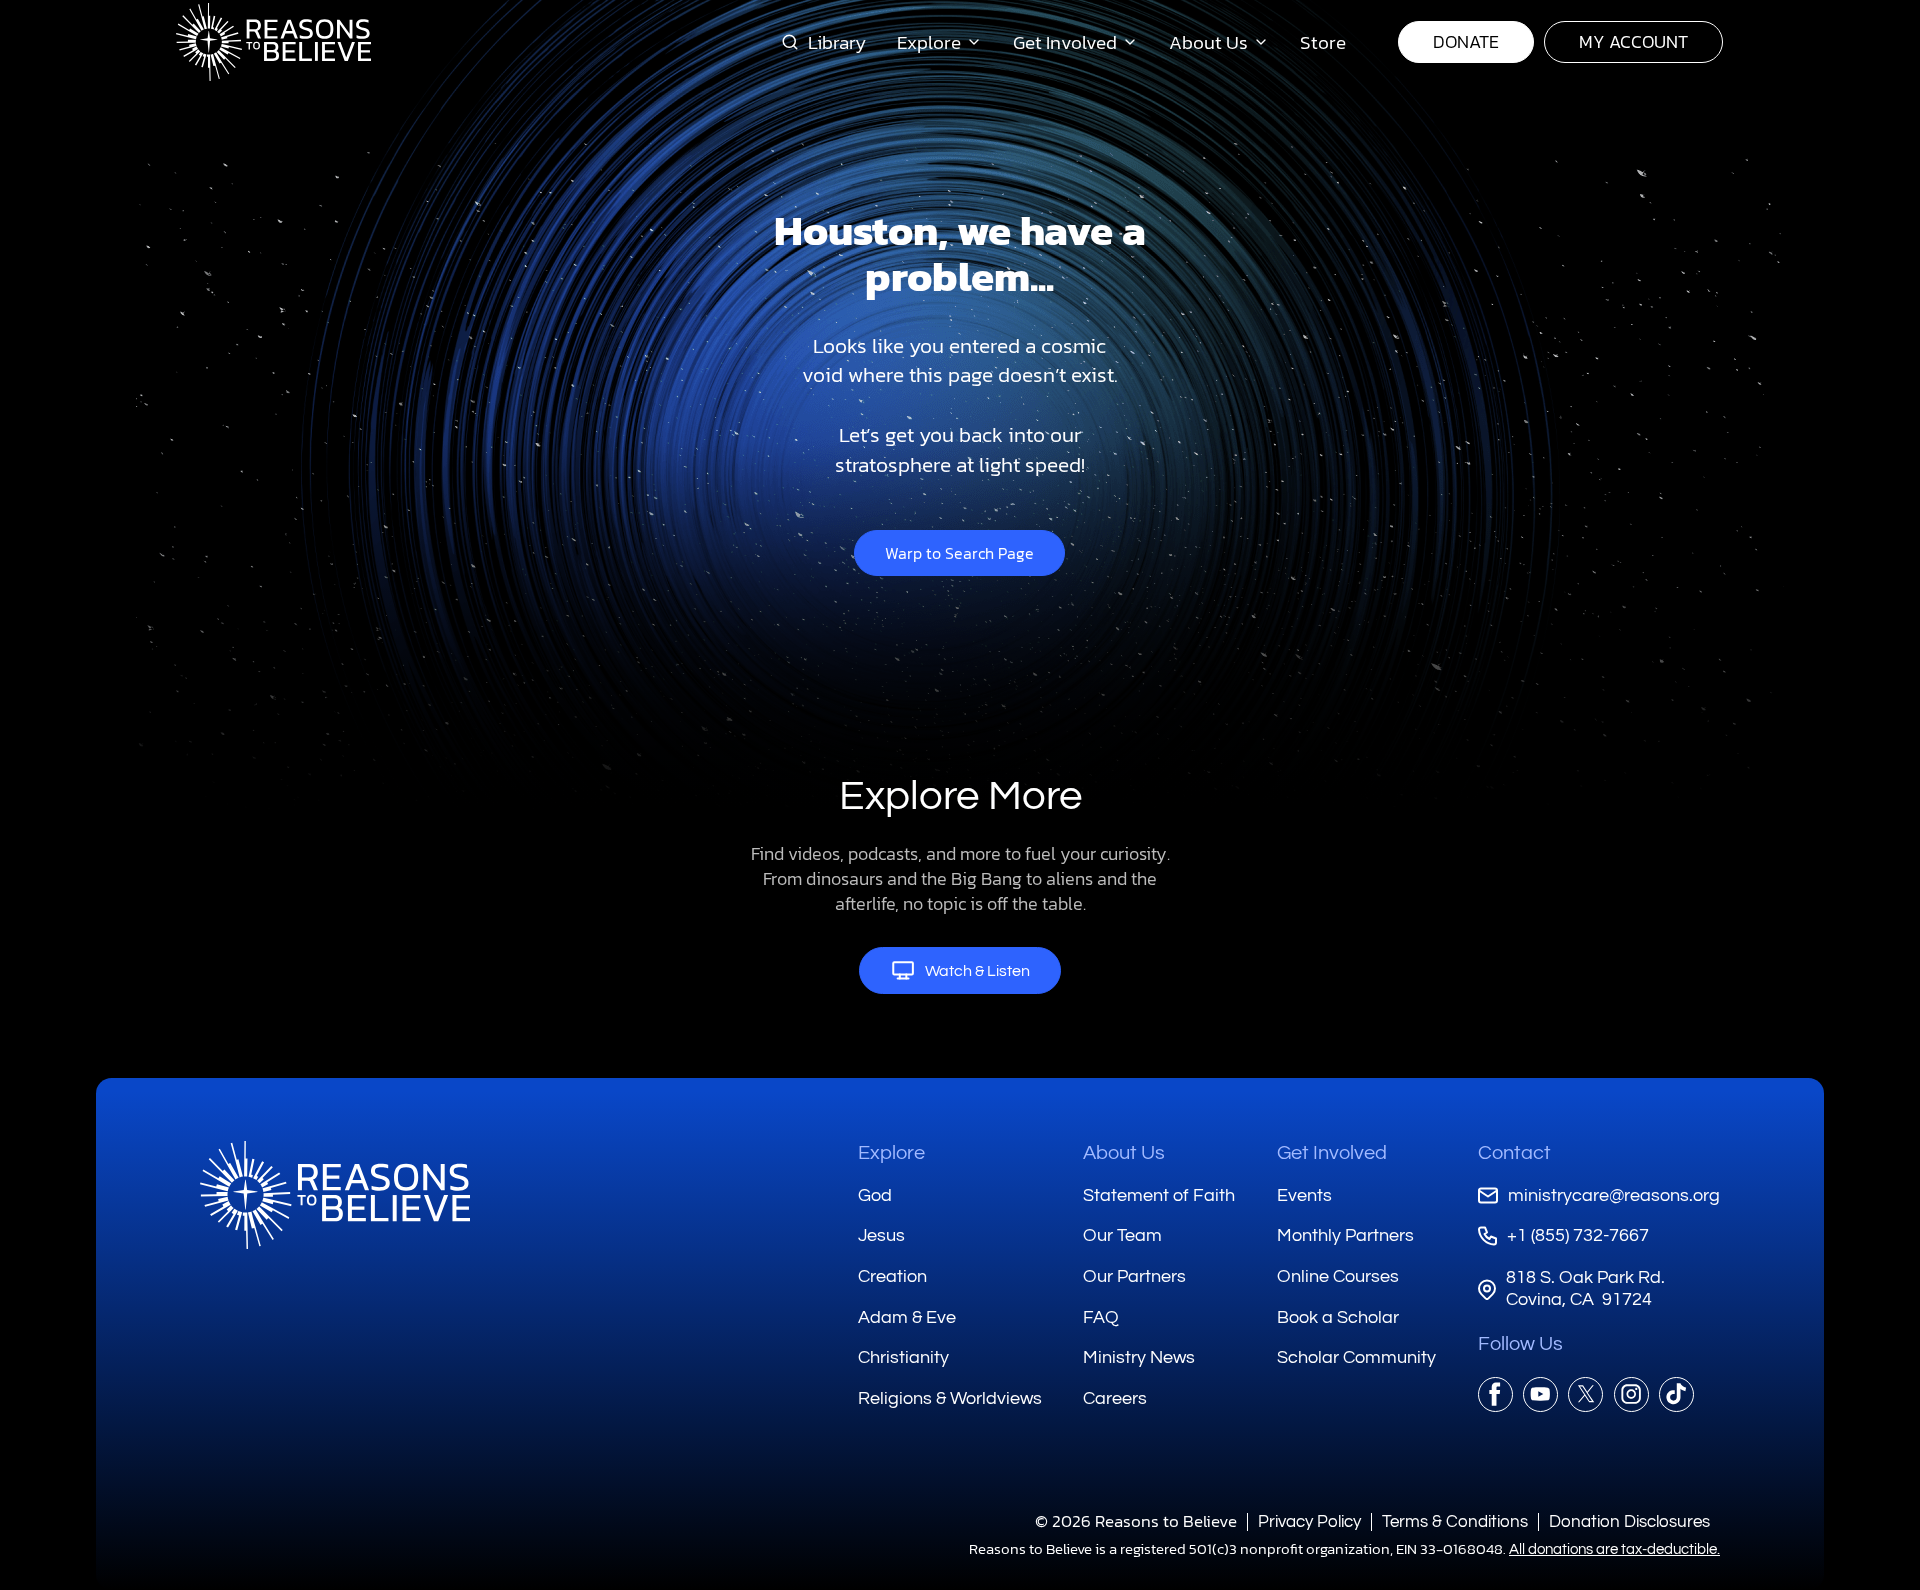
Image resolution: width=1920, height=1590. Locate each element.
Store (1323, 42)
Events (1304, 1195)
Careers (1115, 1398)
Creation (892, 1276)
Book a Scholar (1338, 1317)
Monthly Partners (1345, 1235)
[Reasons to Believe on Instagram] (1631, 1394)
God (875, 1195)
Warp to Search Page (959, 553)
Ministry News (1139, 1357)
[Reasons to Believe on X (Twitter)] (1585, 1394)
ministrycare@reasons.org (1614, 1195)
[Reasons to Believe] (273, 42)
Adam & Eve (907, 1317)
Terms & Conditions (1455, 1521)
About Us (1124, 1153)
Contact (1514, 1153)
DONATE (1466, 41)
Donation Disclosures (1629, 1521)
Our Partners (1134, 1276)
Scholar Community (1356, 1357)
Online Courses (1338, 1276)
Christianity (903, 1357)
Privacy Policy (1309, 1521)
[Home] (335, 1195)
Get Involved (1332, 1153)
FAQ (1101, 1317)
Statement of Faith (1159, 1195)
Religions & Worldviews (950, 1398)
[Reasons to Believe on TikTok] (1676, 1394)
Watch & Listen (977, 971)
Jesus (881, 1235)
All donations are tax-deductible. (1614, 1549)
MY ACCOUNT (1633, 41)
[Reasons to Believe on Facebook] (1495, 1394)
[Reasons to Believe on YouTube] (1540, 1394)
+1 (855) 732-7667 (1578, 1235)
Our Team (1122, 1235)
